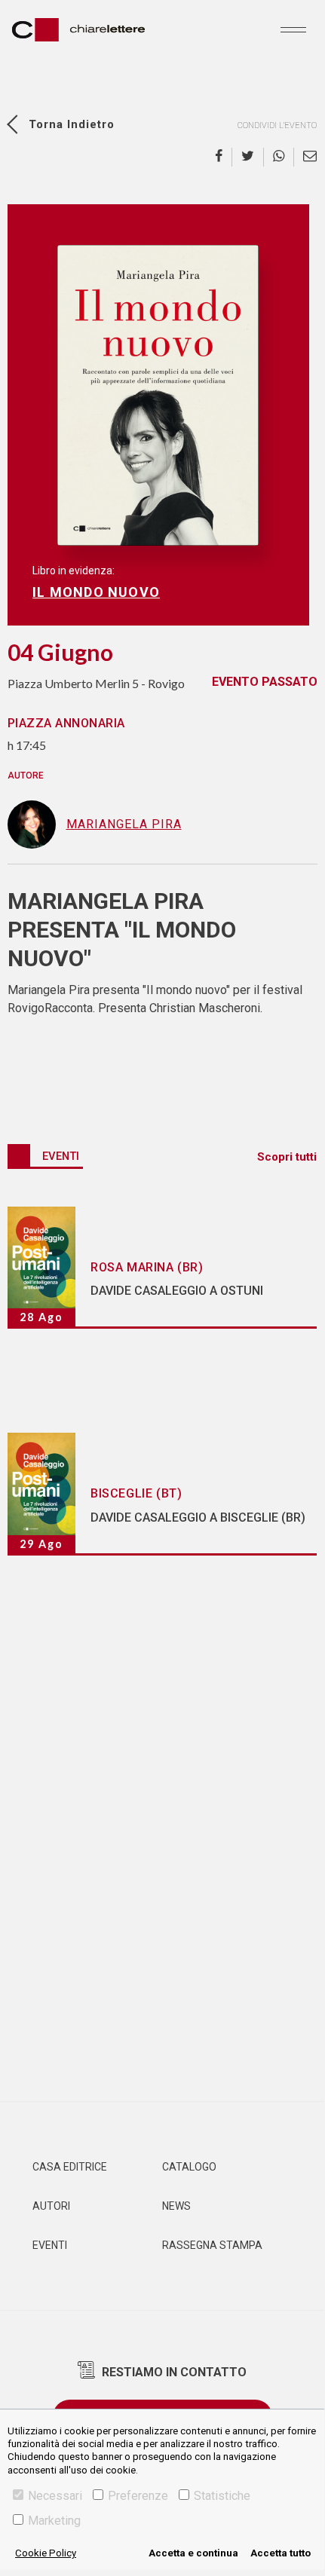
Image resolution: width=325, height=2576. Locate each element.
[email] (305, 157)
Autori (51, 2206)
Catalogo (189, 2167)
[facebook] (224, 157)
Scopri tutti (287, 1157)
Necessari (55, 2496)
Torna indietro (72, 124)
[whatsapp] (279, 157)
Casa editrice (70, 2167)
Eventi (50, 2245)
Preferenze (138, 2496)
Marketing (54, 2521)
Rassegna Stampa (212, 2245)
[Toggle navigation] (293, 29)
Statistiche (222, 2496)
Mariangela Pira (124, 824)
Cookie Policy (46, 2553)
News (176, 2206)
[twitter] (248, 157)
